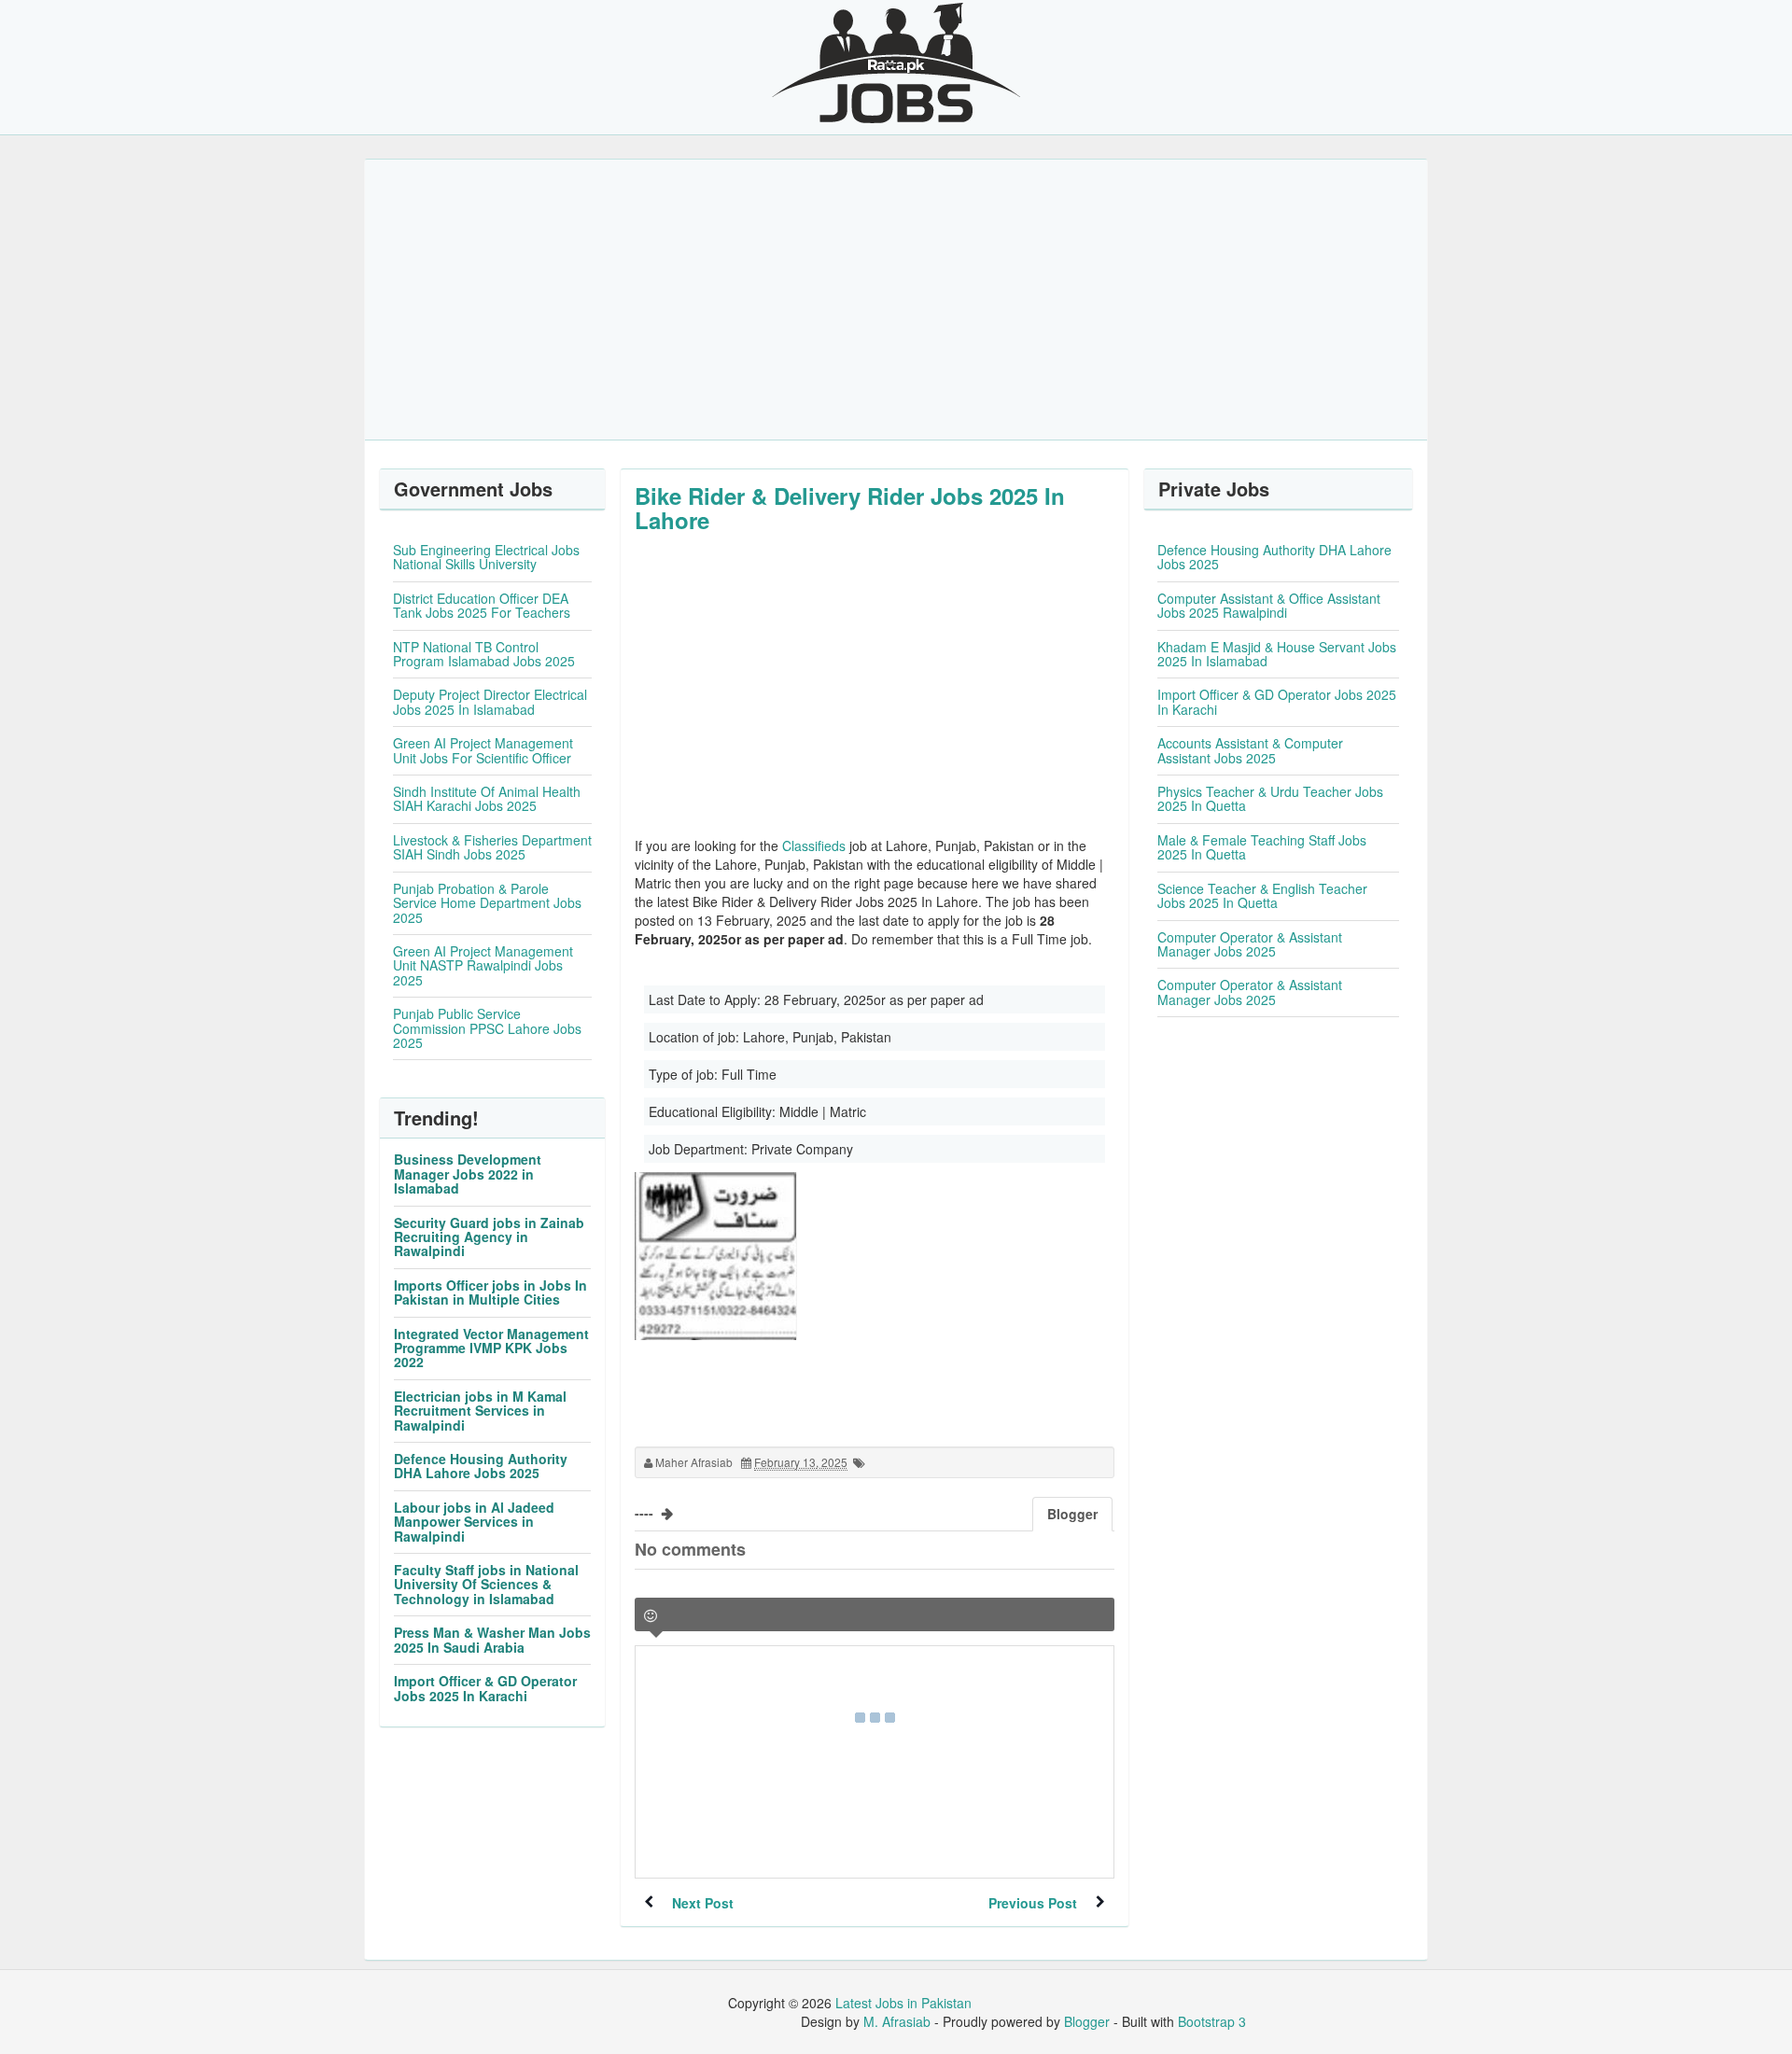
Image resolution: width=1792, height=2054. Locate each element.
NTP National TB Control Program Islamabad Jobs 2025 (484, 654)
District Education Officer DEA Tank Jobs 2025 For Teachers (482, 605)
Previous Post (1033, 1903)
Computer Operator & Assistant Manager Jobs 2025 (1250, 944)
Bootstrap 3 (1212, 2021)
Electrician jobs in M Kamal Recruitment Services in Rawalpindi (480, 1411)
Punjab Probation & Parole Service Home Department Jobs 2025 (487, 903)
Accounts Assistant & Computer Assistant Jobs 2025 (1250, 750)
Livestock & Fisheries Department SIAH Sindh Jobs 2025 (492, 847)
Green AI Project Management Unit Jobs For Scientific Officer (483, 750)
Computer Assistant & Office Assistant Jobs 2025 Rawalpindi (1269, 605)
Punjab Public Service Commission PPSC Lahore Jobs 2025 (487, 1028)
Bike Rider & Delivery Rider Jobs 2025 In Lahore (850, 508)
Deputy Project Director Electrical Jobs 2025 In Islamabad (490, 701)
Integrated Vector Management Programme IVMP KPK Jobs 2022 (491, 1348)
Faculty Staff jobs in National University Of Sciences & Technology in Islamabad (486, 1584)
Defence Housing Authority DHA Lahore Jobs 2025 (481, 1466)
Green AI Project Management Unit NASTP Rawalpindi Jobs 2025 (483, 965)
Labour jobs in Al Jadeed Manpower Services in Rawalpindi (474, 1522)
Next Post (703, 1903)
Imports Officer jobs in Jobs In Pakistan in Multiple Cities (490, 1292)
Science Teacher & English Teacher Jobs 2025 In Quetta (1262, 895)
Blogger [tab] (1072, 1514)
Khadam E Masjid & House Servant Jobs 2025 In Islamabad (1277, 654)
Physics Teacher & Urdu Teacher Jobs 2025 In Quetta (1270, 798)
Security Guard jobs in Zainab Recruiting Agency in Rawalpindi (489, 1237)
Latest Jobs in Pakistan (903, 2003)
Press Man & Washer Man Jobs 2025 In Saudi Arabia (492, 1639)
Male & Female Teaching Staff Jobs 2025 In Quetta (1262, 847)
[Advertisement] (896, 300)
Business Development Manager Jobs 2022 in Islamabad (468, 1174)
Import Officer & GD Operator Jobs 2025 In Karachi (485, 1688)
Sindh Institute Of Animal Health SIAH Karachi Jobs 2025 (487, 798)
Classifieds (814, 845)
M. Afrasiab (897, 2021)
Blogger (1087, 2021)
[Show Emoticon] (651, 1616)
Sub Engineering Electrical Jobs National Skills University (486, 557)
